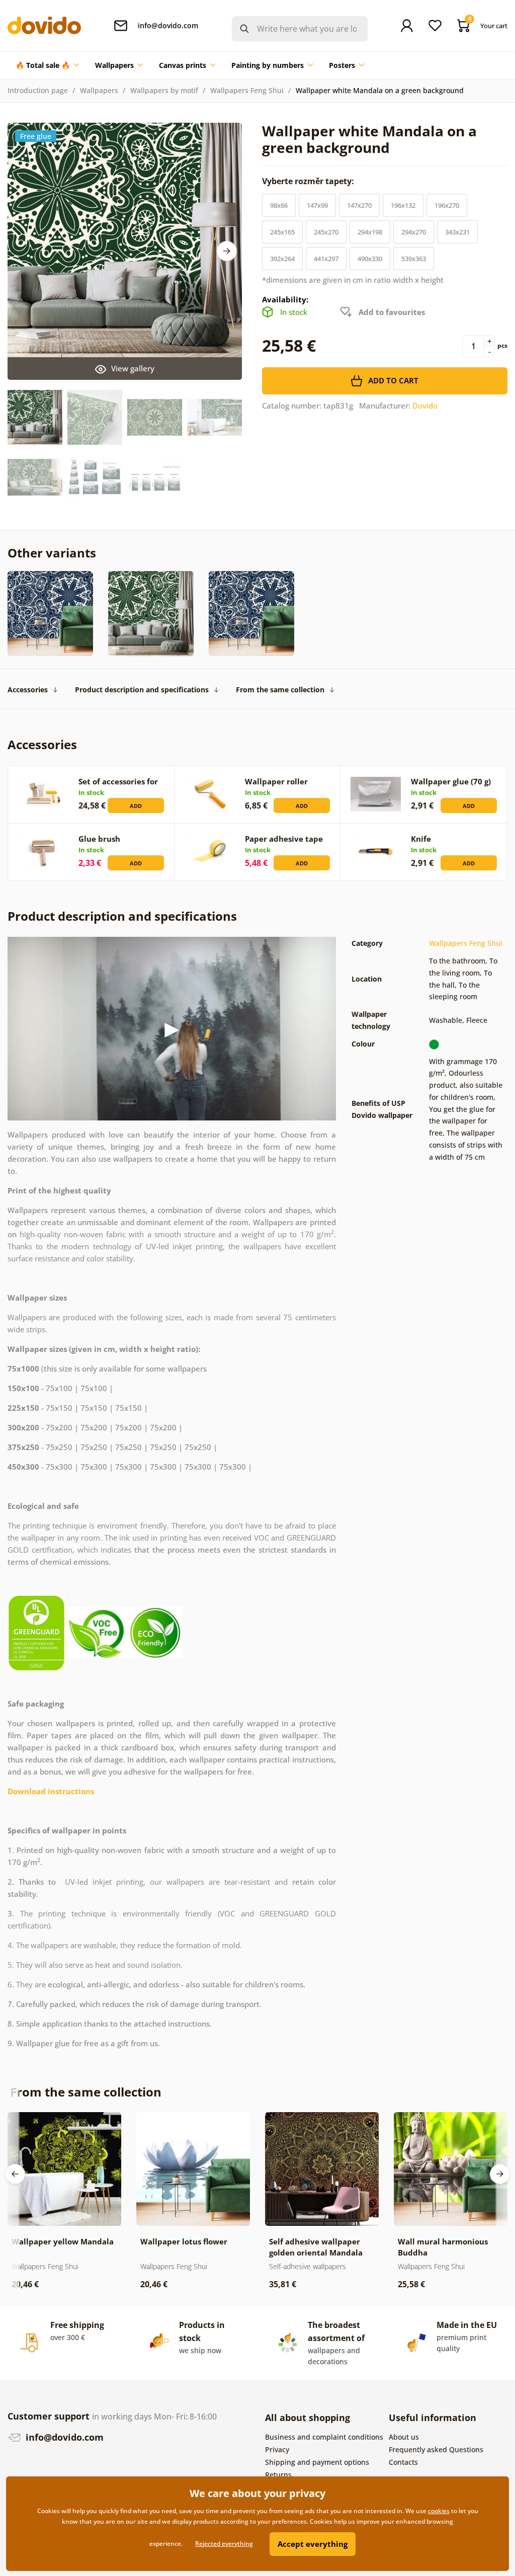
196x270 (447, 205)
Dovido (425, 406)
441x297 (326, 259)
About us (404, 2437)
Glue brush (99, 839)
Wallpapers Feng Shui (247, 90)
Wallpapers (99, 90)
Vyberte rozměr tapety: (309, 181)
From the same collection (280, 690)
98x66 (279, 205)
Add (136, 806)
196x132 (403, 205)
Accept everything (313, 2544)
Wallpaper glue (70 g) (451, 781)
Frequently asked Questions (436, 2449)
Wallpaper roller (276, 781)
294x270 (414, 232)
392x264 (282, 259)
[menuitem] (47, 65)
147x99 (317, 205)
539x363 (414, 259)
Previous (15, 2174)
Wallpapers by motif (164, 90)
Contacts (403, 2462)
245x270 (326, 232)
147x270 (359, 205)
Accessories (28, 690)
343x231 (457, 232)
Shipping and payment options (317, 2462)
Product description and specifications (142, 690)
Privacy (277, 2449)
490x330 (370, 259)
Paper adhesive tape (284, 839)
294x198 (370, 232)
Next (227, 251)
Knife (421, 839)
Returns (278, 2475)
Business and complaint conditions (324, 2437)
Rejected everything (224, 2544)
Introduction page (38, 90)
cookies (439, 2511)
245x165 (282, 232)
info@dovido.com (63, 2437)
